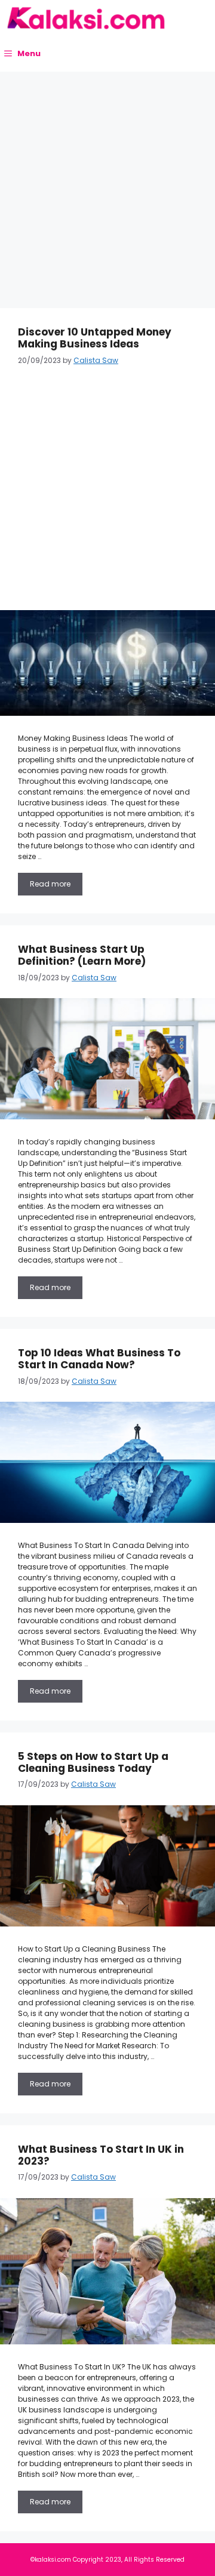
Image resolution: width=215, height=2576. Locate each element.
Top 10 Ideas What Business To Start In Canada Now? (99, 1359)
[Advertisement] (107, 184)
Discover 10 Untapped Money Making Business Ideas (95, 338)
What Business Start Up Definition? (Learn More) (82, 955)
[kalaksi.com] (86, 18)
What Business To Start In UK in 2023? (101, 2155)
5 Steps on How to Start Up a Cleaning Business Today (93, 1762)
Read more (50, 884)
